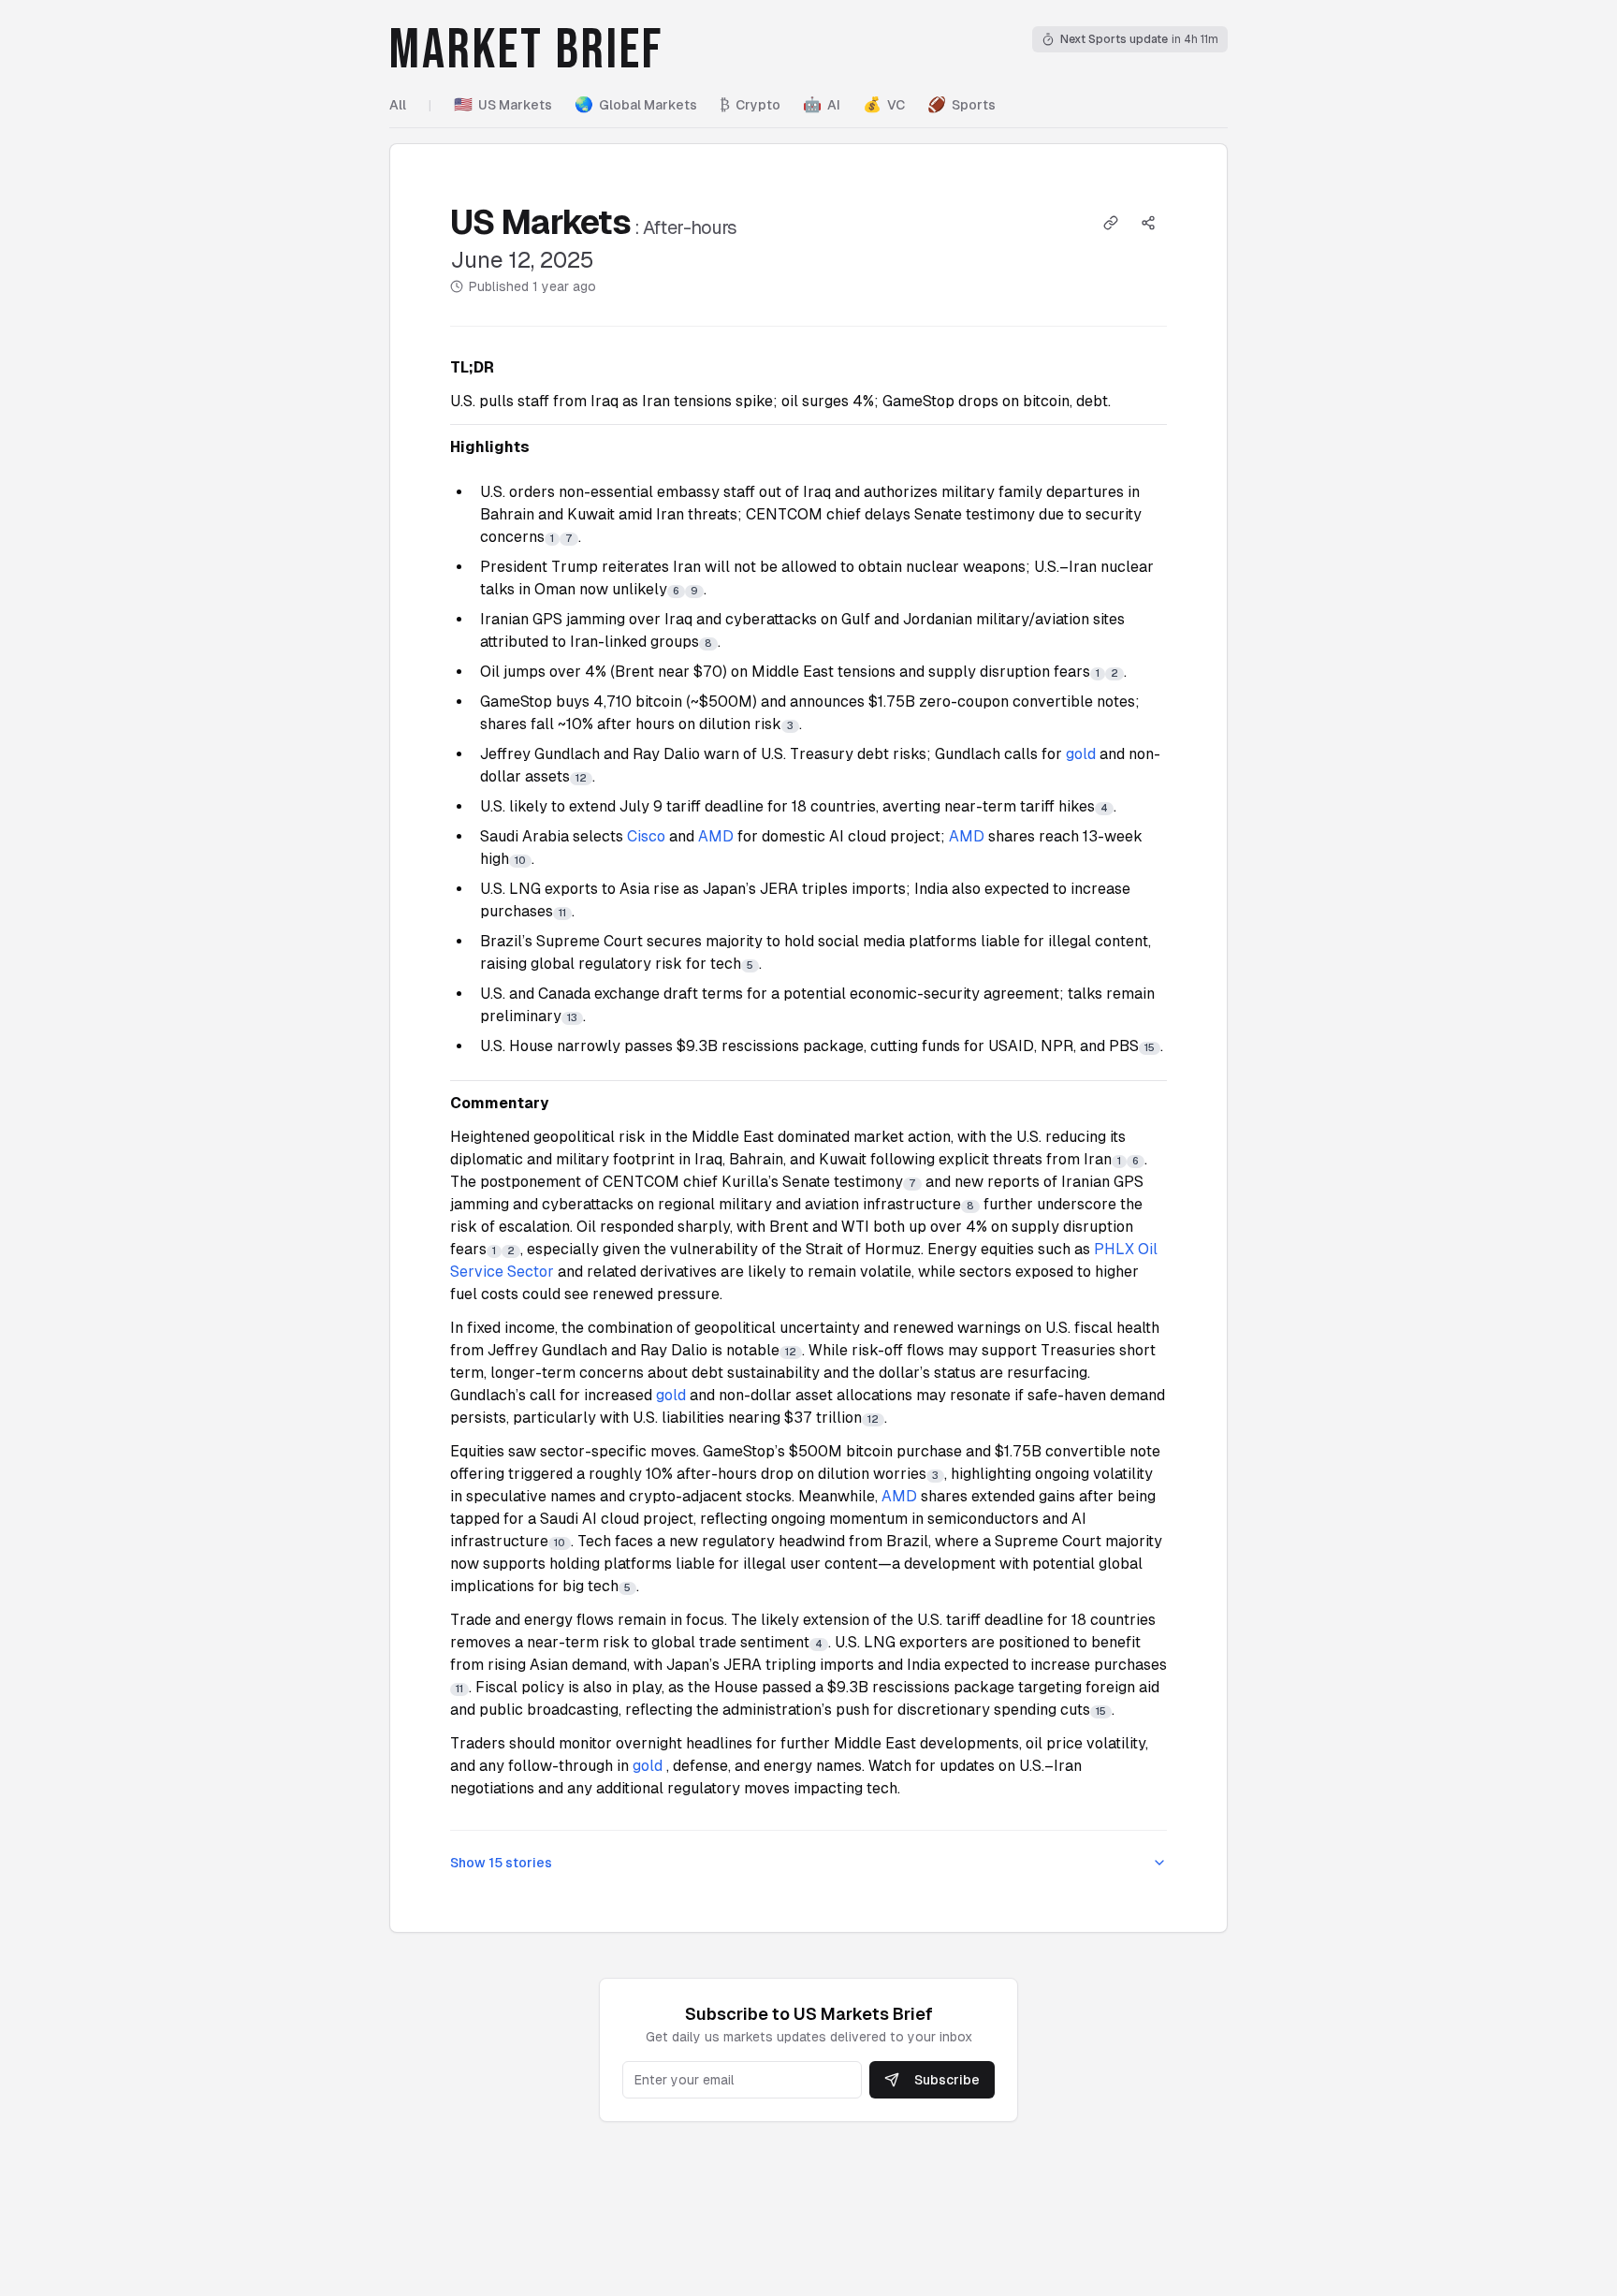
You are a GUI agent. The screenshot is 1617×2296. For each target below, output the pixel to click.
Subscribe (947, 2080)
